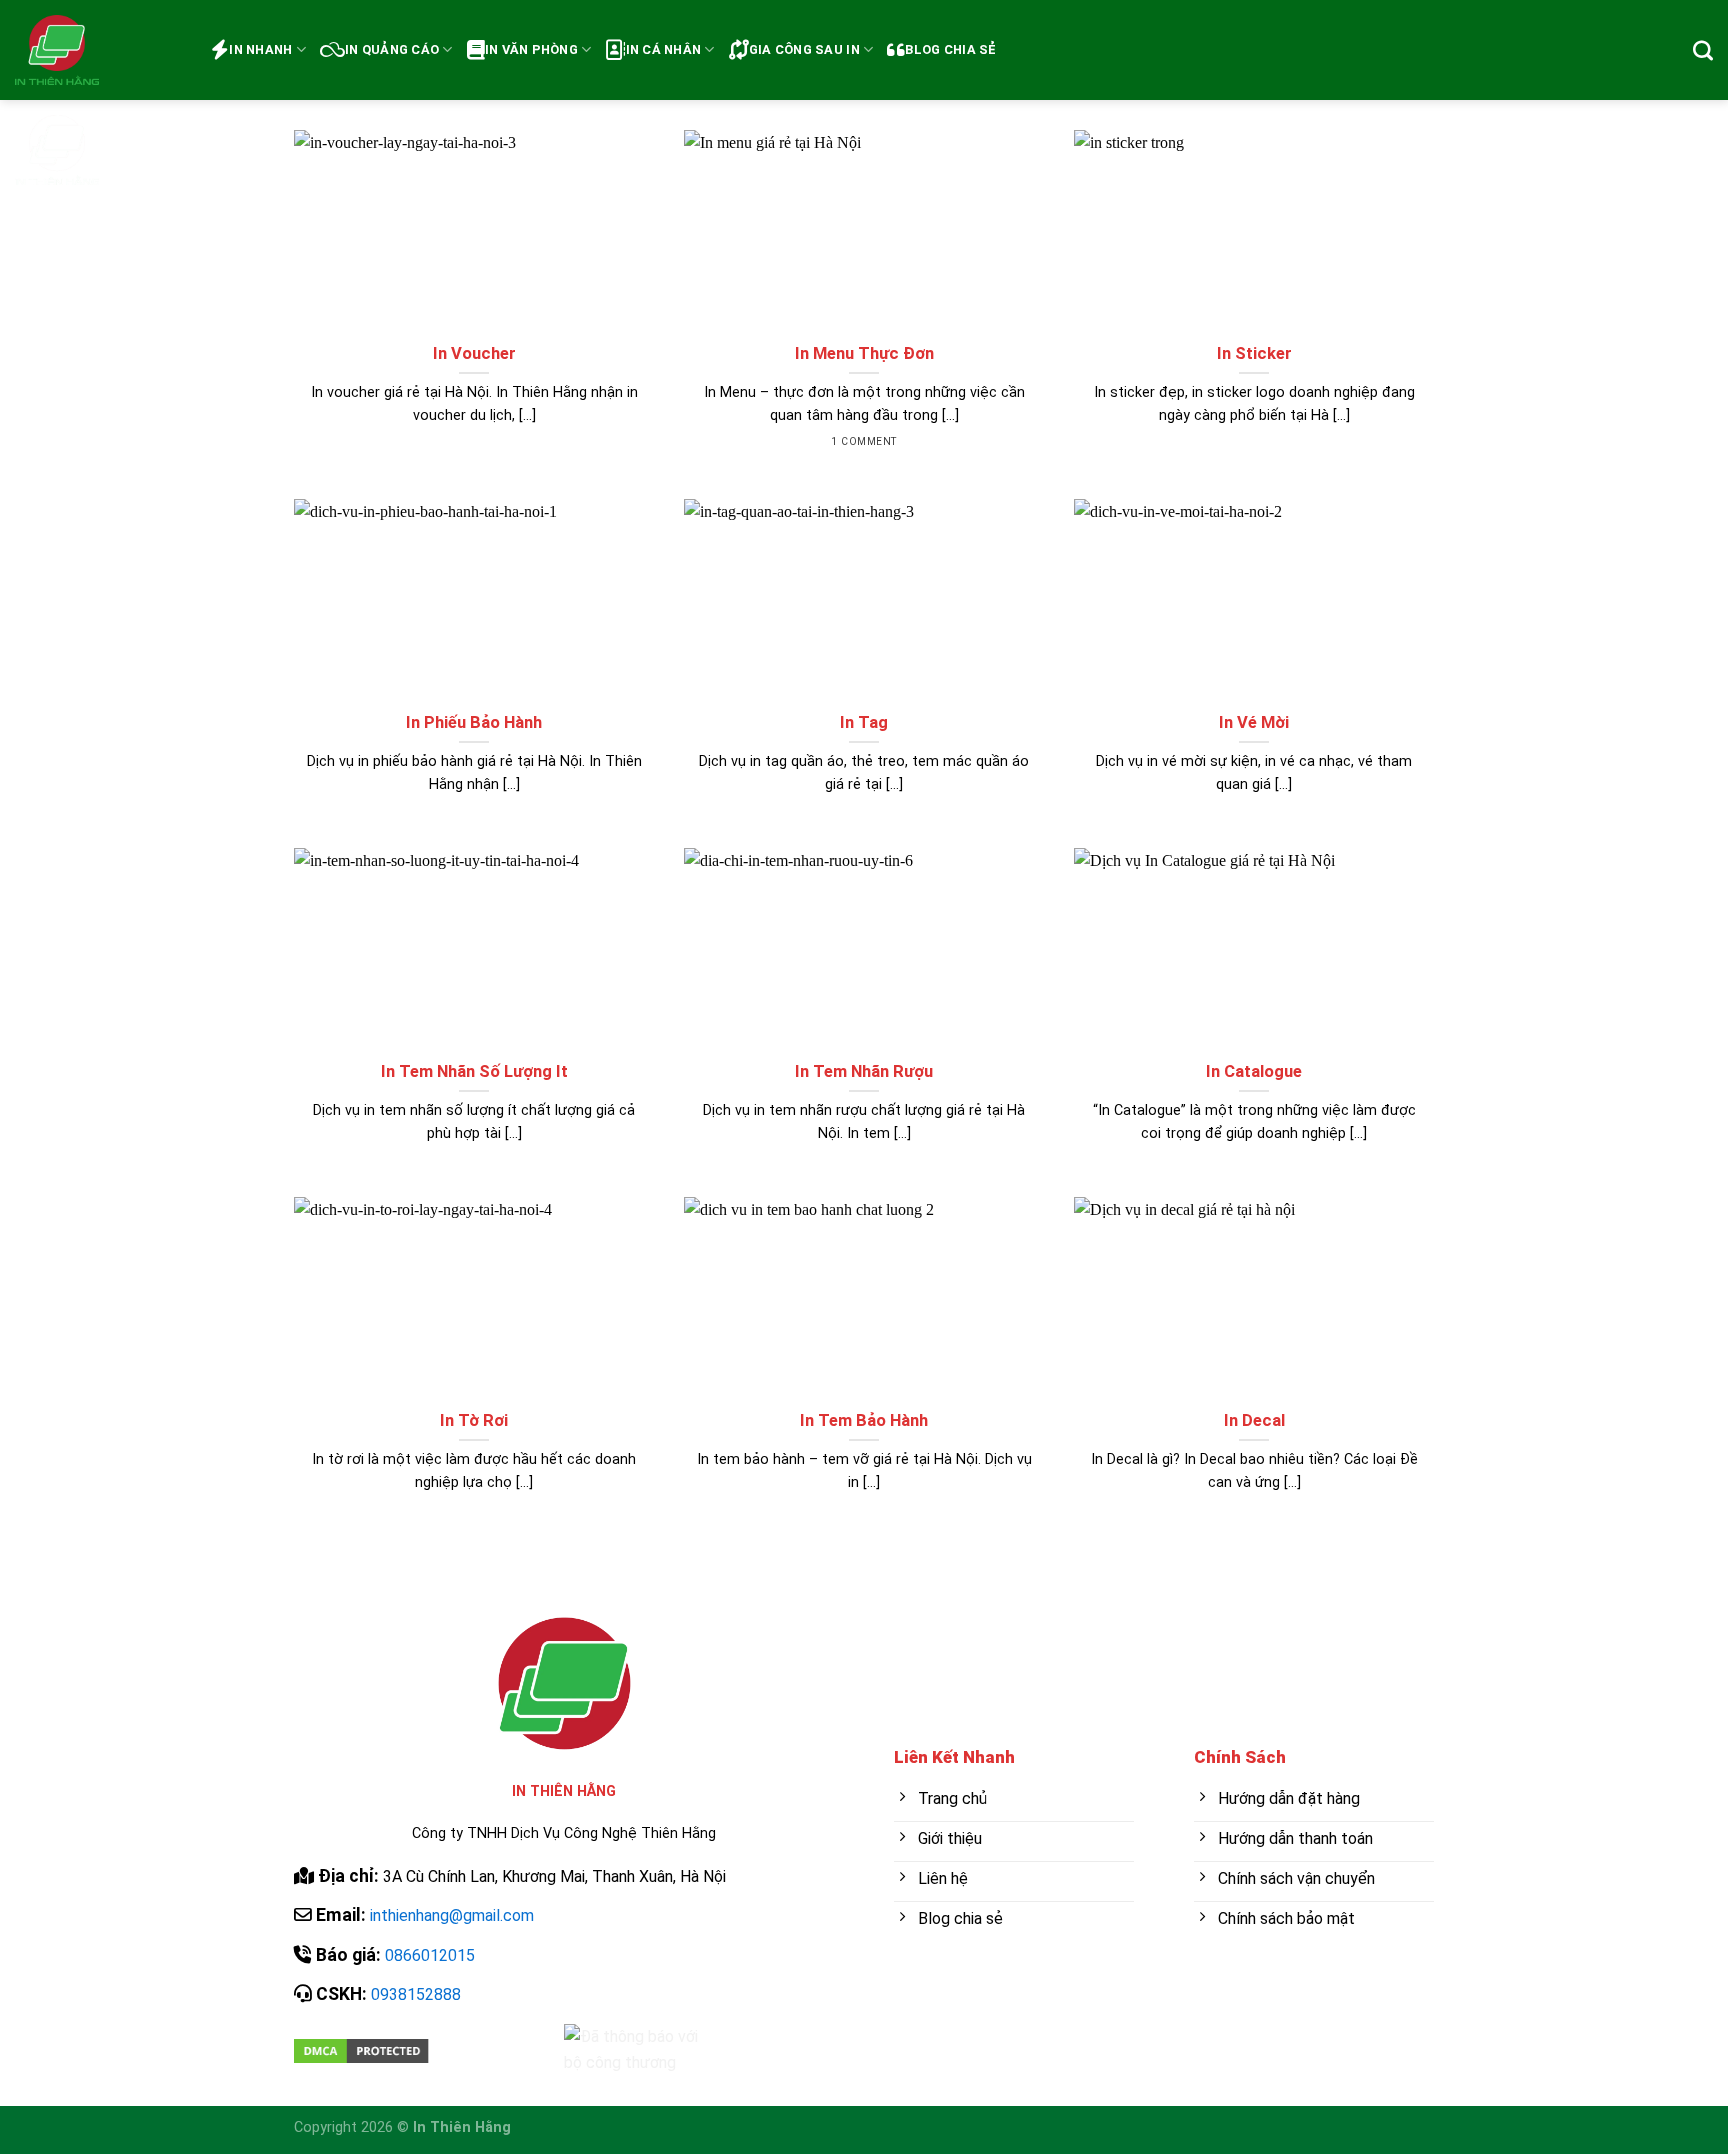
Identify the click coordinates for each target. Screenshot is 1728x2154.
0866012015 (430, 1955)
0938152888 (416, 1994)
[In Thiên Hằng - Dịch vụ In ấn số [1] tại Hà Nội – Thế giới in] (98, 100)
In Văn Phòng (531, 49)
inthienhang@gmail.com (452, 1915)
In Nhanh (260, 49)
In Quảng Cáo (392, 49)
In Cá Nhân (664, 49)
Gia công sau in (804, 49)
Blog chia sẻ (950, 49)
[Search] (1703, 50)
